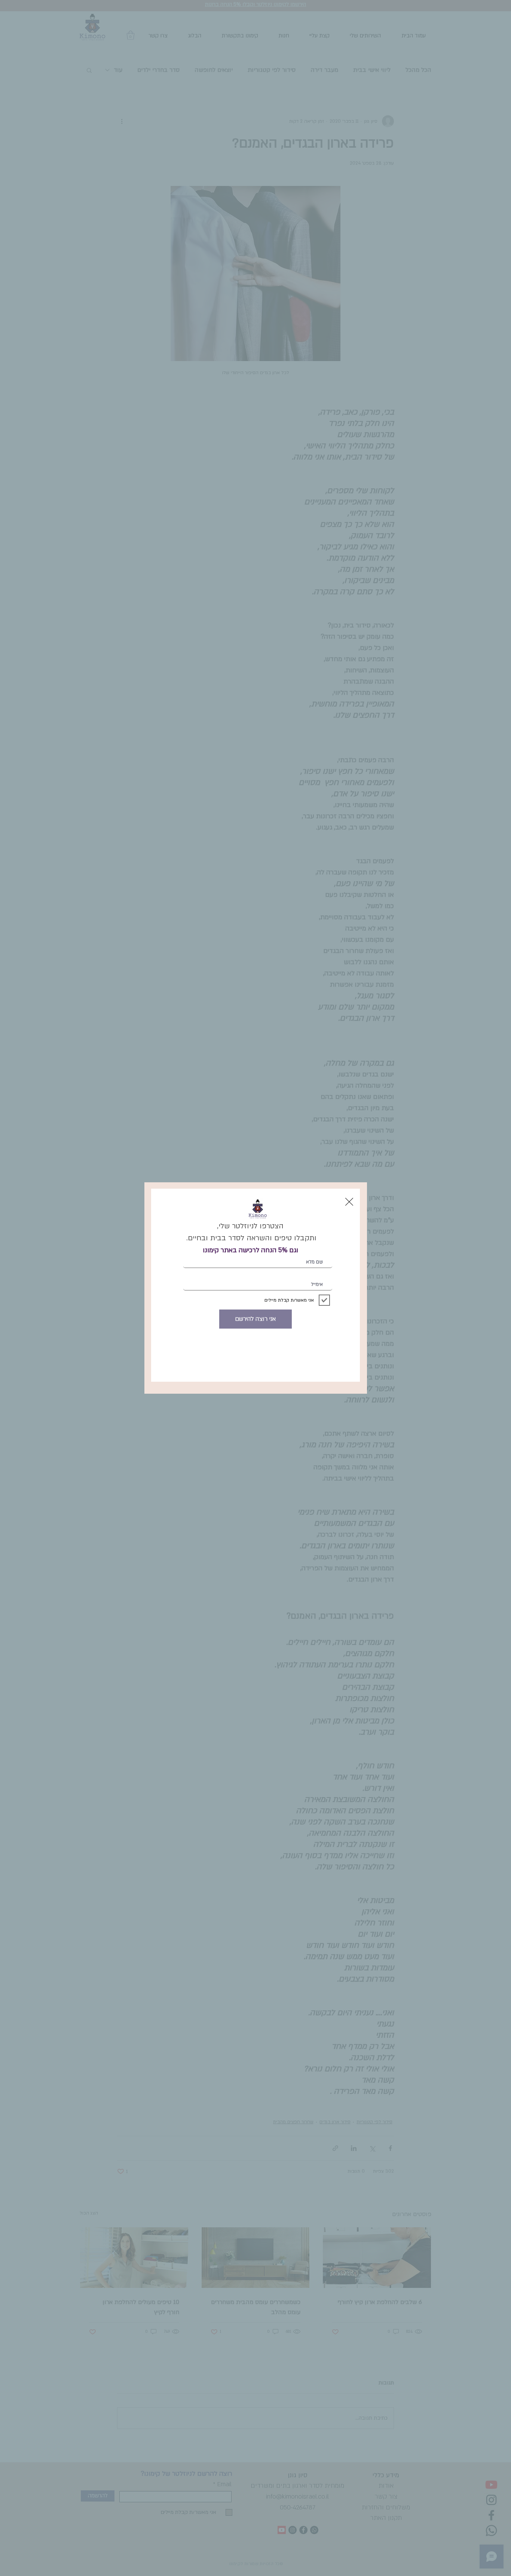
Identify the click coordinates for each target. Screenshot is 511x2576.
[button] (349, 1202)
